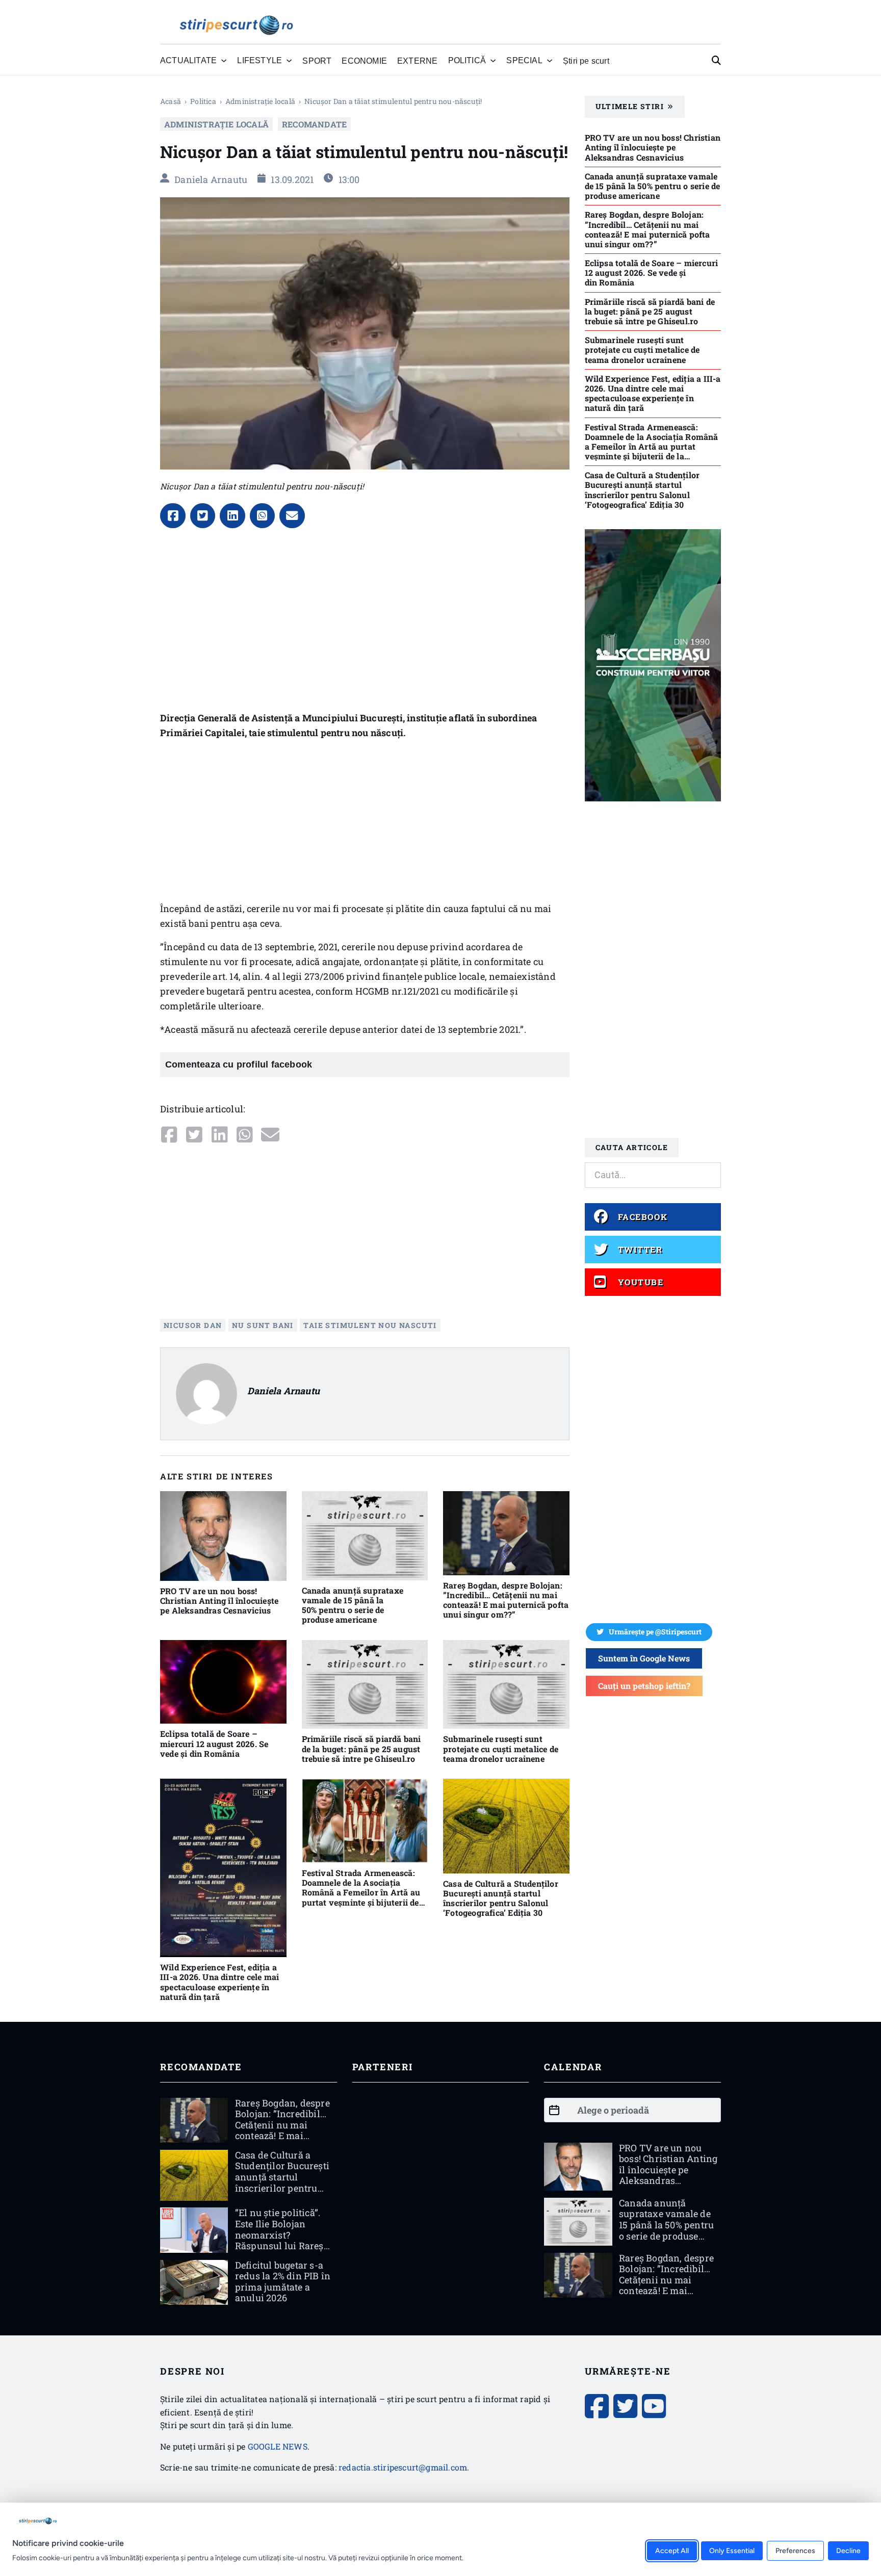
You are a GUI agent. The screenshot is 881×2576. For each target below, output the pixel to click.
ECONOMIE (364, 61)
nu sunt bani (263, 1325)
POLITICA (203, 101)
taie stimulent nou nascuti (370, 1325)
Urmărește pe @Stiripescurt (655, 1632)
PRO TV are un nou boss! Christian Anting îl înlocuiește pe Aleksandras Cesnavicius (219, 1601)
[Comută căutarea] (716, 61)
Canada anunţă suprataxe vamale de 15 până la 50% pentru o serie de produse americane (353, 1605)
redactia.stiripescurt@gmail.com (403, 2467)
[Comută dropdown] (224, 61)
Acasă (171, 101)
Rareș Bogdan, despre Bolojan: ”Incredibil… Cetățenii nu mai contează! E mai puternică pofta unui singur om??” (506, 1600)
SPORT (317, 61)
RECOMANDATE (314, 124)
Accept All (672, 2550)
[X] (203, 516)
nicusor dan (193, 1325)
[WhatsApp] (263, 516)
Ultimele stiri (630, 106)
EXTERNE (417, 61)
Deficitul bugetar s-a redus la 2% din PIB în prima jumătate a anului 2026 (283, 2282)
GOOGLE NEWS (278, 2446)
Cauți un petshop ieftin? (644, 1686)
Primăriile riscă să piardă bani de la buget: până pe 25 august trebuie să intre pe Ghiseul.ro (361, 1748)
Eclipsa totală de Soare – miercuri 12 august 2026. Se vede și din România (214, 1743)
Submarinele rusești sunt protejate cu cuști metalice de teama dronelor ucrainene (501, 1748)
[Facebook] (173, 516)
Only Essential (732, 2550)
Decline (848, 2550)
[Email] (292, 516)
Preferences (795, 2550)
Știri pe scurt (586, 61)
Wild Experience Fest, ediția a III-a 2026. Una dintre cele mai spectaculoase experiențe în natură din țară (219, 1982)
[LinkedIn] (232, 516)
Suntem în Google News (644, 1658)
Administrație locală (260, 101)
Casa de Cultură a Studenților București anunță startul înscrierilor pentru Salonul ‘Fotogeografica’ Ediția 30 (501, 1898)
